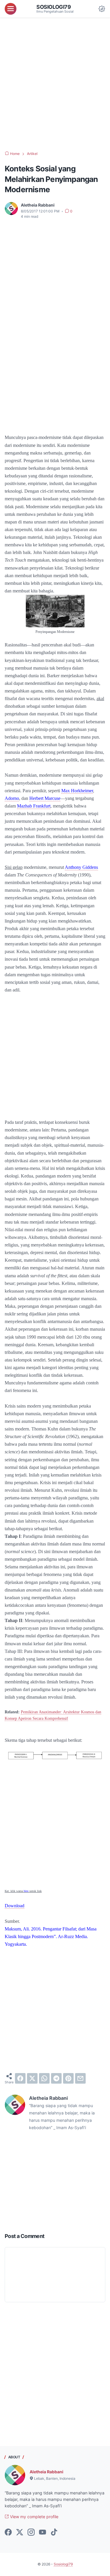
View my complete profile (34, 2517)
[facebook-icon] (8, 2533)
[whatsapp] (44, 2078)
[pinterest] (68, 2078)
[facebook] (20, 2078)
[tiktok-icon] (54, 2533)
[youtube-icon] (43, 2533)
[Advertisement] (55, 84)
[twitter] (32, 2078)
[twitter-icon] (20, 2533)
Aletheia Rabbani (46, 2472)
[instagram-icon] (31, 2533)
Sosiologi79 (54, 7)
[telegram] (56, 2078)
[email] (80, 2078)
